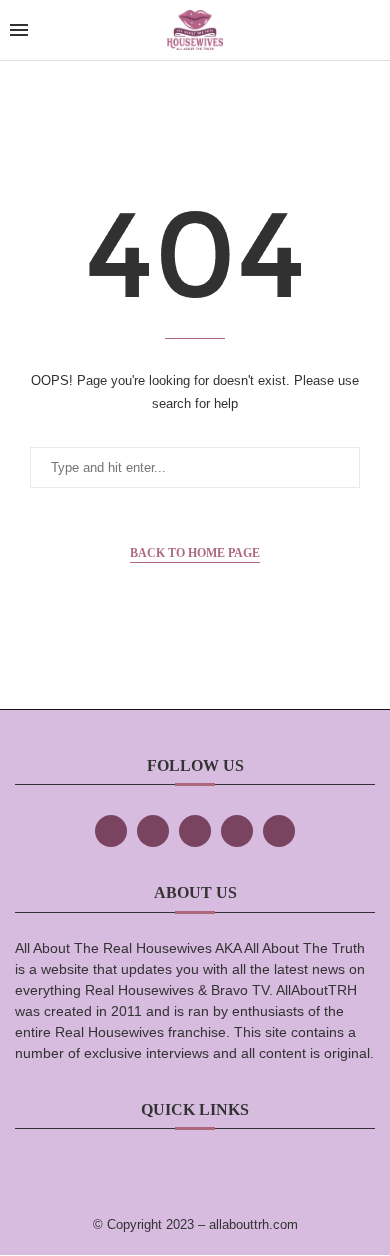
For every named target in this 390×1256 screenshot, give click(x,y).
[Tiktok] (237, 831)
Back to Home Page (195, 553)
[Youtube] (279, 831)
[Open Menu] (19, 30)
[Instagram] (195, 831)
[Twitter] (153, 831)
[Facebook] (111, 831)
